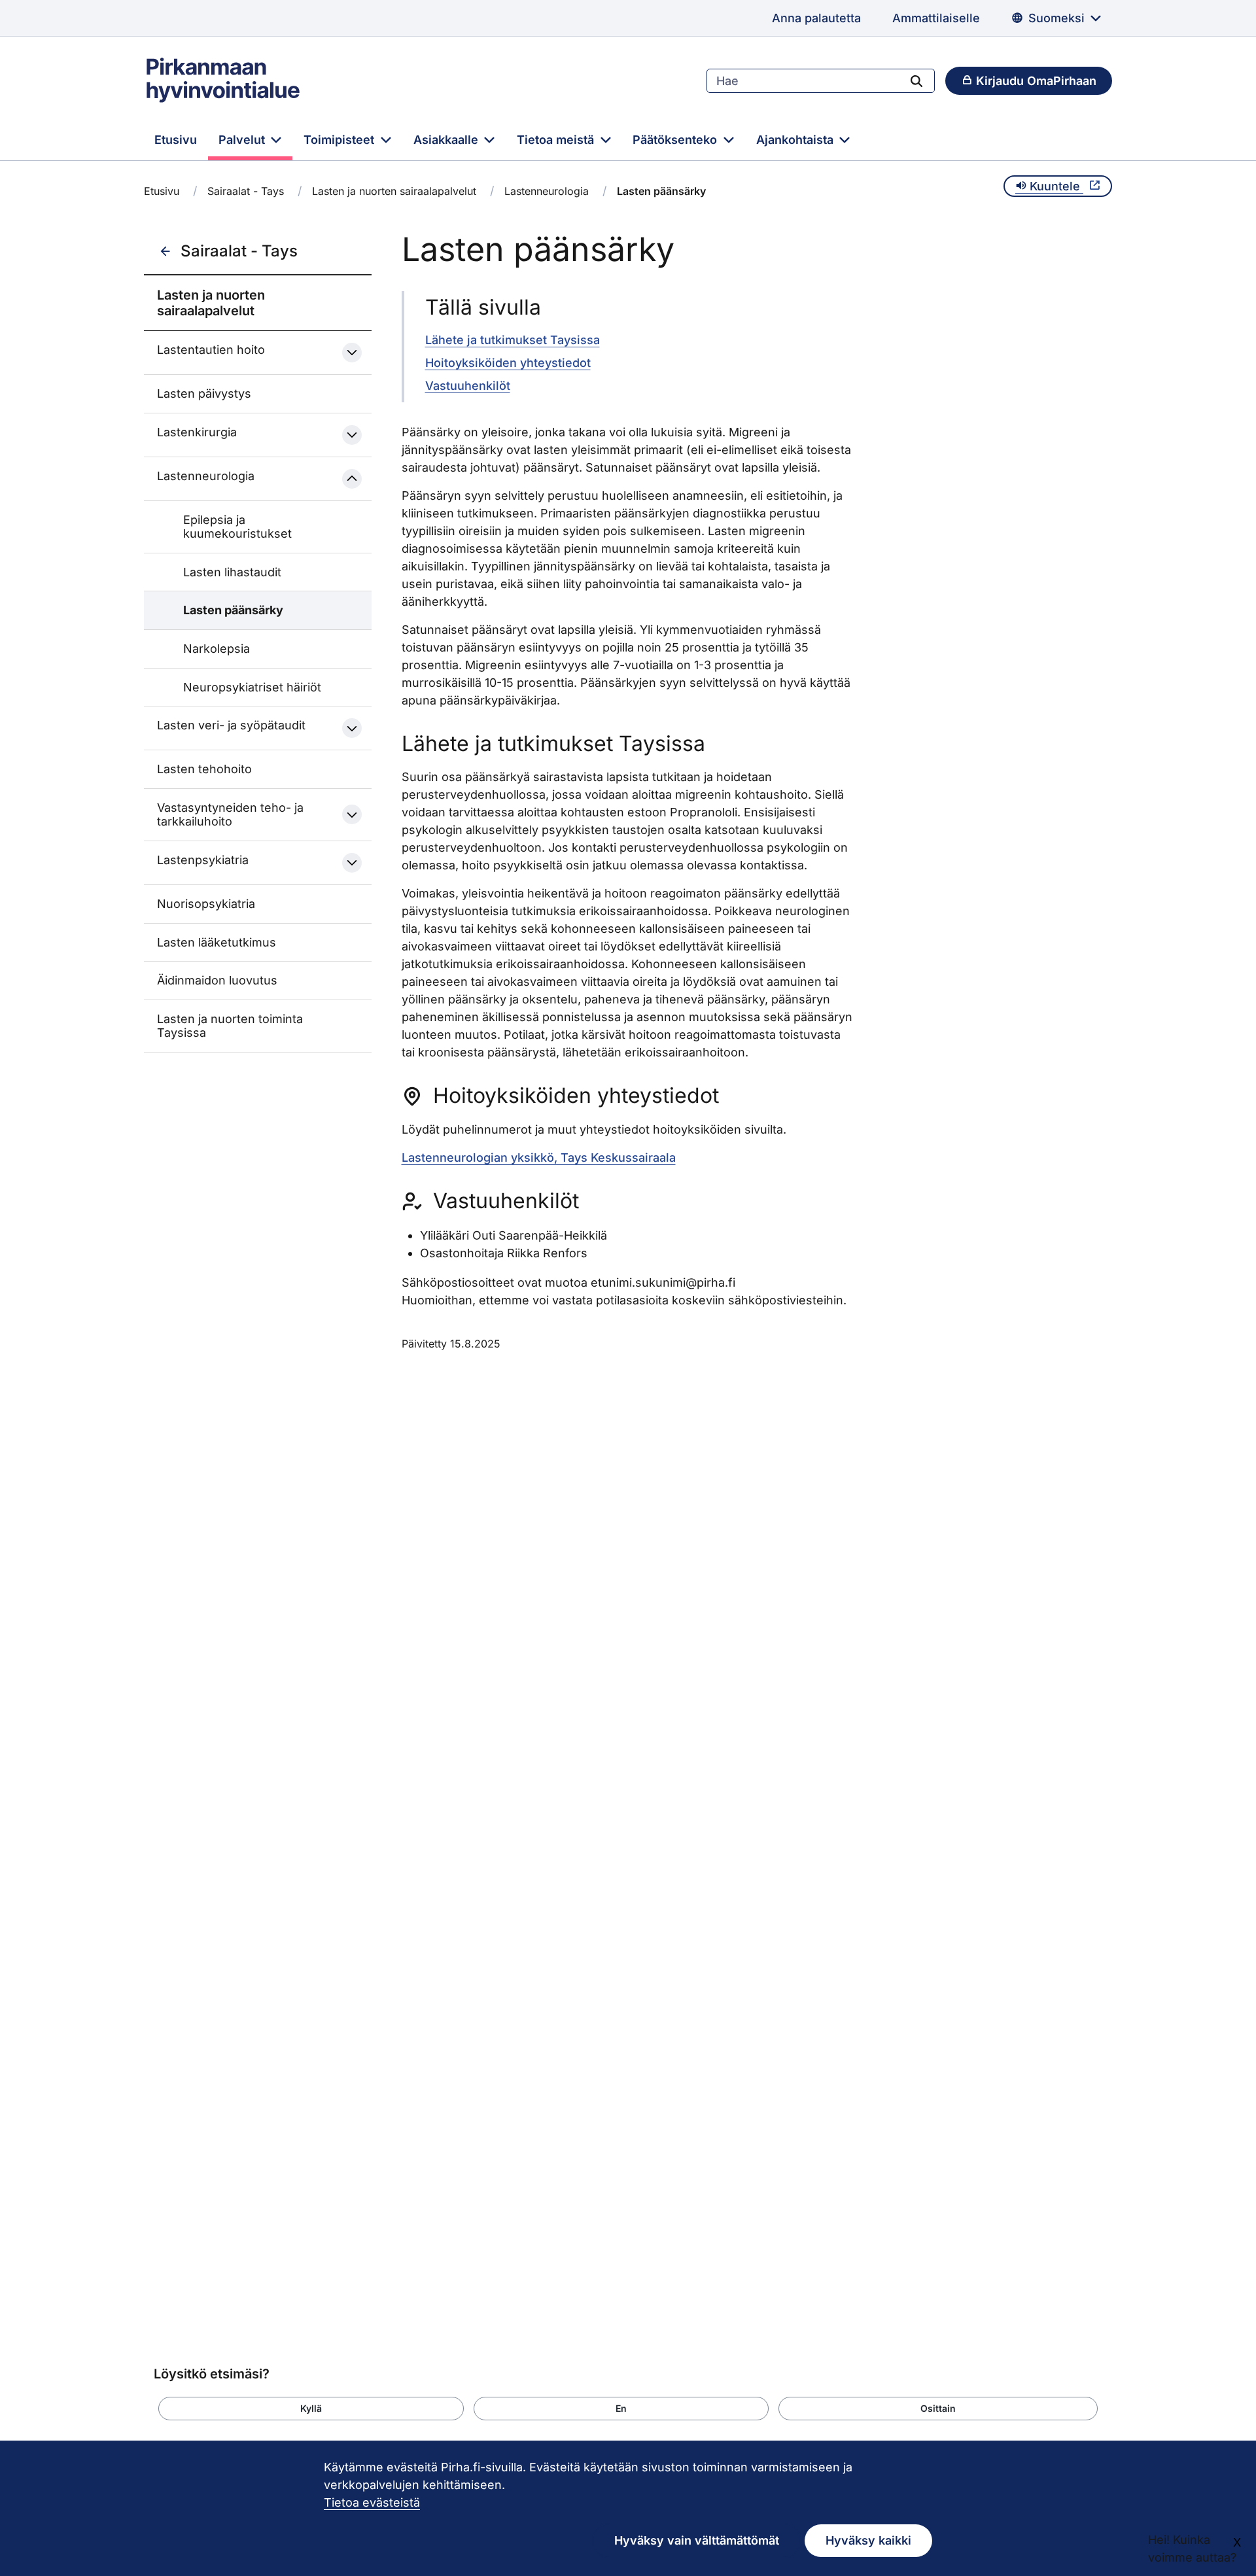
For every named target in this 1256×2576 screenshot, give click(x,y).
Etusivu (176, 140)
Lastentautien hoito (211, 350)
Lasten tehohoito (204, 769)
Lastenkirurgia (197, 432)
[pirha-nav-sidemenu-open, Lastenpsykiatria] (352, 863)
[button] (311, 2409)
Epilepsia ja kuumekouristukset (237, 527)
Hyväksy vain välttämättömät (697, 2540)
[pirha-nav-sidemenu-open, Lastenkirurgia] (352, 435)
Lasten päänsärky (233, 610)
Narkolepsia (217, 649)
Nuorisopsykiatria (206, 904)
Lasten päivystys (204, 393)
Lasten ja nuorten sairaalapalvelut (394, 191)
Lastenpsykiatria (203, 860)
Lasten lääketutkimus (217, 942)
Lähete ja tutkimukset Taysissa (513, 340)
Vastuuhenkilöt (468, 386)
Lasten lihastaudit (232, 572)
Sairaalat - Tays (246, 191)
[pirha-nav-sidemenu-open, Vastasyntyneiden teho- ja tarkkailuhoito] (352, 814)
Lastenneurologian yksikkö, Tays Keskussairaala (539, 1157)
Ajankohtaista (796, 140)
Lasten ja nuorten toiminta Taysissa (230, 1026)
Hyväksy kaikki (868, 2540)
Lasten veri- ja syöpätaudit (231, 725)
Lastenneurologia (547, 191)
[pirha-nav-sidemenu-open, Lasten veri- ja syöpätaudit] (352, 728)
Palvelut (243, 140)
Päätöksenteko (676, 140)
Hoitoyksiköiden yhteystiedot (508, 363)
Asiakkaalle (447, 140)
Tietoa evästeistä (372, 2502)
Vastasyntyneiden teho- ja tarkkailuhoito (230, 815)
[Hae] (916, 80)
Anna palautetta (816, 18)
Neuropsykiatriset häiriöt (252, 687)
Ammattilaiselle (936, 18)
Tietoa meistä (557, 140)
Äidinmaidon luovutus (217, 980)
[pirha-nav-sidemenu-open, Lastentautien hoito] (352, 353)
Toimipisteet (340, 140)
